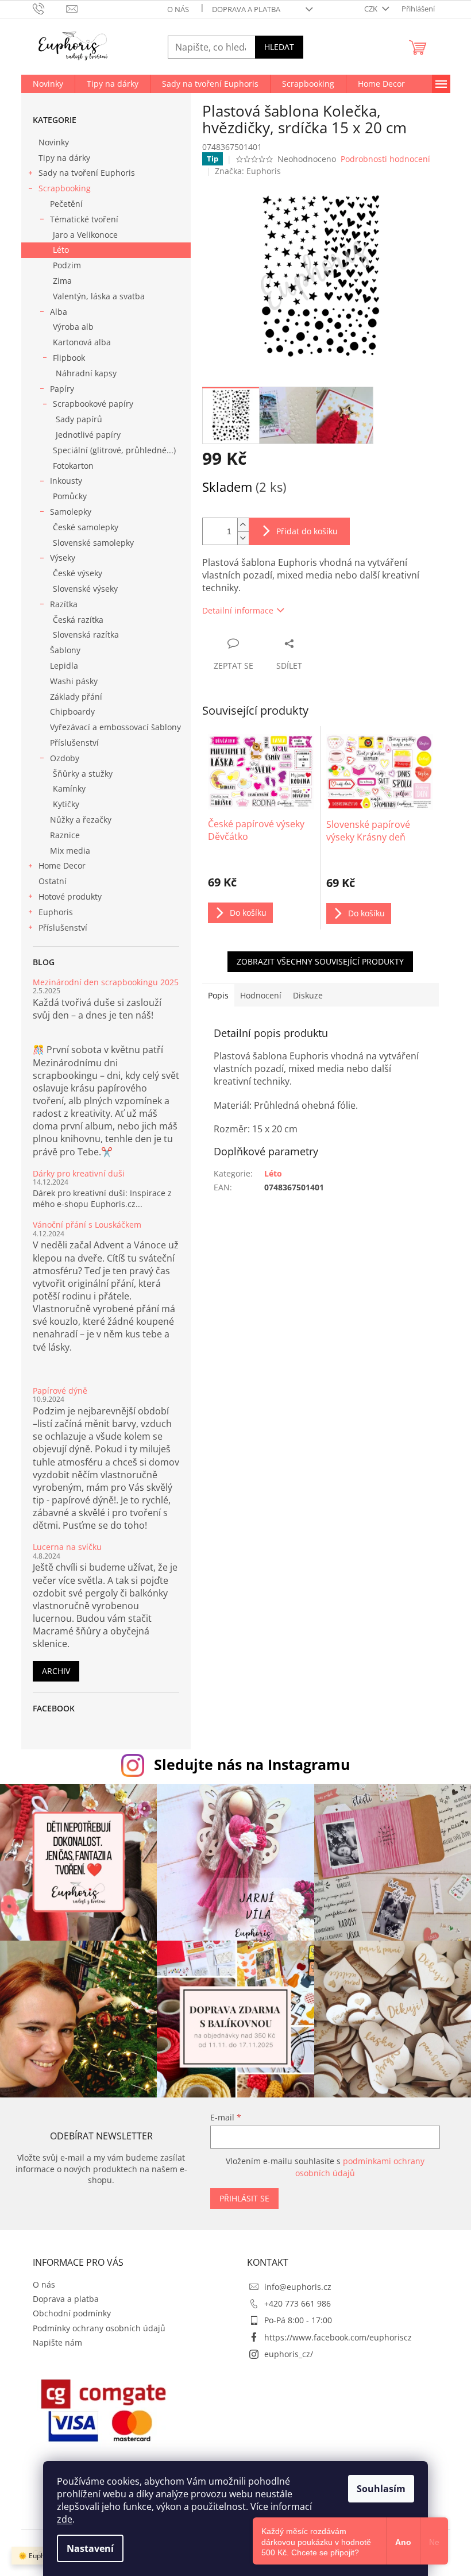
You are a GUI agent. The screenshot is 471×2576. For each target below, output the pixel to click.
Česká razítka (78, 620)
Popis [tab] (218, 995)
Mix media (70, 851)
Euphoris (56, 912)
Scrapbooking (65, 188)
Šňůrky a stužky (83, 774)
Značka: (248, 171)
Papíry (62, 389)
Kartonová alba (82, 342)
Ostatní (53, 881)
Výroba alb (73, 327)
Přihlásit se (244, 2198)
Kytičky (66, 804)
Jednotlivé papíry (88, 435)
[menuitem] (48, 84)
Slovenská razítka (86, 635)
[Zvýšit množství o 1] (243, 525)
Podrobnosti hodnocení (385, 159)
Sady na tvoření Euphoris (87, 173)
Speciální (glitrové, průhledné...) (114, 450)
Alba (59, 312)
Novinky (54, 142)
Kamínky (69, 788)
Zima (62, 281)
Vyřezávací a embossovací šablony (115, 727)
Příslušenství (74, 743)
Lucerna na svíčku (67, 1547)
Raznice (65, 835)
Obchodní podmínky (72, 2313)
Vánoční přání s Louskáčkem (87, 1225)
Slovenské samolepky (93, 543)
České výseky (78, 573)
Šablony (65, 650)
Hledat (279, 47)
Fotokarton (73, 466)
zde (65, 2519)
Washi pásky (74, 681)
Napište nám (57, 2342)
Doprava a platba (246, 9)
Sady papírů (79, 419)
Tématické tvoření (84, 219)
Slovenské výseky (85, 589)
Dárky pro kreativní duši (79, 1173)
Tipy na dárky (64, 158)
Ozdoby (65, 758)
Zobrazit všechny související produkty (320, 961)
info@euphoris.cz (298, 2287)
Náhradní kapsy (86, 373)
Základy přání (76, 697)
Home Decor (62, 865)
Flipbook (69, 358)
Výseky (63, 558)
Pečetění (66, 204)
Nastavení (90, 2548)
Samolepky (71, 512)
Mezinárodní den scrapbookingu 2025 (106, 982)
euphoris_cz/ (289, 2354)
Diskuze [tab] (308, 995)
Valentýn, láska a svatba (99, 296)
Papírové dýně (60, 1391)
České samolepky (86, 527)
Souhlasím (381, 2489)
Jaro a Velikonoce (85, 235)
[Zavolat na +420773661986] (50, 8)
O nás (178, 9)
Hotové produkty (70, 896)
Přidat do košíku (307, 531)
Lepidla (64, 666)
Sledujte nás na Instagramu (252, 1764)
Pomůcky (70, 496)
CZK (372, 9)
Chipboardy (72, 712)
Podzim (67, 265)
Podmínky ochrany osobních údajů (99, 2328)
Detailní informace (238, 610)
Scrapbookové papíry (93, 404)
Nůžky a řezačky (81, 820)
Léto (61, 250)
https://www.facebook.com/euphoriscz (338, 2337)
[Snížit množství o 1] (243, 538)
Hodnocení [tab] (261, 995)
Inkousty (66, 481)
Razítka (64, 604)
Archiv (56, 1671)
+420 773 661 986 (298, 2303)
